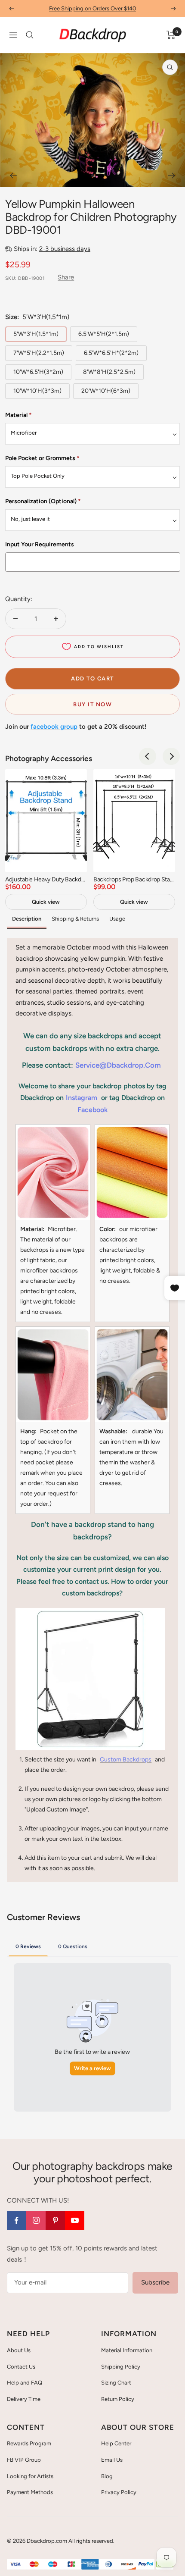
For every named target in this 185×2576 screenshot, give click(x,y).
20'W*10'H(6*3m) (106, 391)
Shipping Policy (121, 2367)
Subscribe (155, 2282)
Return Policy (118, 2399)
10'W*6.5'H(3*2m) (38, 372)
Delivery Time (24, 2399)
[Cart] (171, 35)
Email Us (112, 2460)
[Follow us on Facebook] (17, 2220)
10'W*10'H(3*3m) (37, 391)
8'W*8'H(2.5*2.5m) (109, 372)
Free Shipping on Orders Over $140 (92, 8)
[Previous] (13, 175)
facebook (92, 1110)
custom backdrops (126, 1760)
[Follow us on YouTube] (75, 2220)
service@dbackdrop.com (118, 1065)
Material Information (127, 2350)
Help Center (116, 2443)
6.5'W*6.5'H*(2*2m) (111, 353)
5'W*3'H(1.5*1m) (36, 334)
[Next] (172, 175)
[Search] (30, 35)
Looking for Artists (30, 2476)
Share (66, 277)
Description (27, 919)
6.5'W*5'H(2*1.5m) (104, 334)
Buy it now (92, 704)
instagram (82, 1098)
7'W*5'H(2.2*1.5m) (39, 353)
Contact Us (21, 2367)
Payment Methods (30, 2492)
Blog (107, 2476)
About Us (19, 2350)
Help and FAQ (25, 2383)
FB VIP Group (24, 2460)
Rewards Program (29, 2443)
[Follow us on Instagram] (36, 2220)
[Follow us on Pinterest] (55, 2220)
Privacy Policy (119, 2492)
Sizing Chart (116, 2383)
